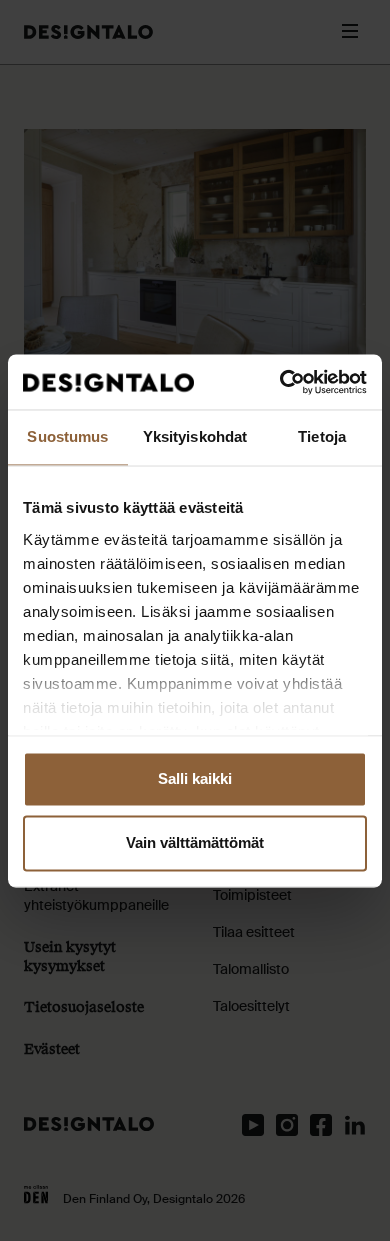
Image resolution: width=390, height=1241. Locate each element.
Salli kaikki (195, 778)
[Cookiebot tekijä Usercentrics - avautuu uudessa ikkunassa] (280, 382)
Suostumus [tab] (67, 436)
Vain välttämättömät (195, 842)
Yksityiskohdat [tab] (195, 436)
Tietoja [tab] (322, 436)
